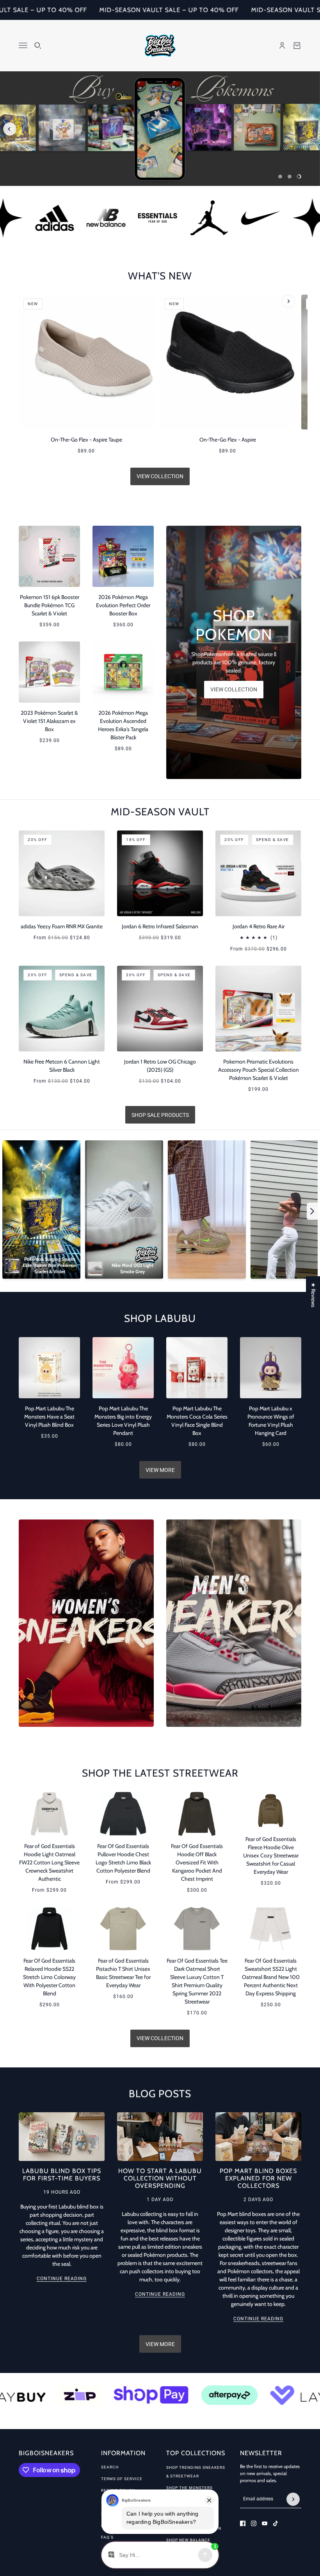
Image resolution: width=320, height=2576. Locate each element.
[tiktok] (276, 2523)
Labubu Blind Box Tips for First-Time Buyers (62, 2175)
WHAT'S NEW (160, 276)
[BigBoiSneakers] (160, 46)
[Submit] (293, 2499)
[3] (299, 177)
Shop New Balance (188, 2540)
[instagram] (254, 2523)
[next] (310, 131)
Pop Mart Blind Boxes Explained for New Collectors (258, 2178)
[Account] (282, 46)
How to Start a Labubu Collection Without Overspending (160, 2178)
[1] (280, 177)
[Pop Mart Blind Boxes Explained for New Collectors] (258, 2137)
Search (110, 2467)
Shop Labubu (160, 1318)
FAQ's (107, 2537)
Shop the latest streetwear (160, 1773)
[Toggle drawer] (23, 45)
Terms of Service (122, 2479)
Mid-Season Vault (160, 812)
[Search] (38, 46)
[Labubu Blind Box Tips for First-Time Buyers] (62, 2137)
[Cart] (297, 46)
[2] (290, 177)
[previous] (10, 129)
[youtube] (265, 2523)
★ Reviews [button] (313, 1295)
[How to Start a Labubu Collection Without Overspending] (160, 2137)
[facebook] (243, 2523)
